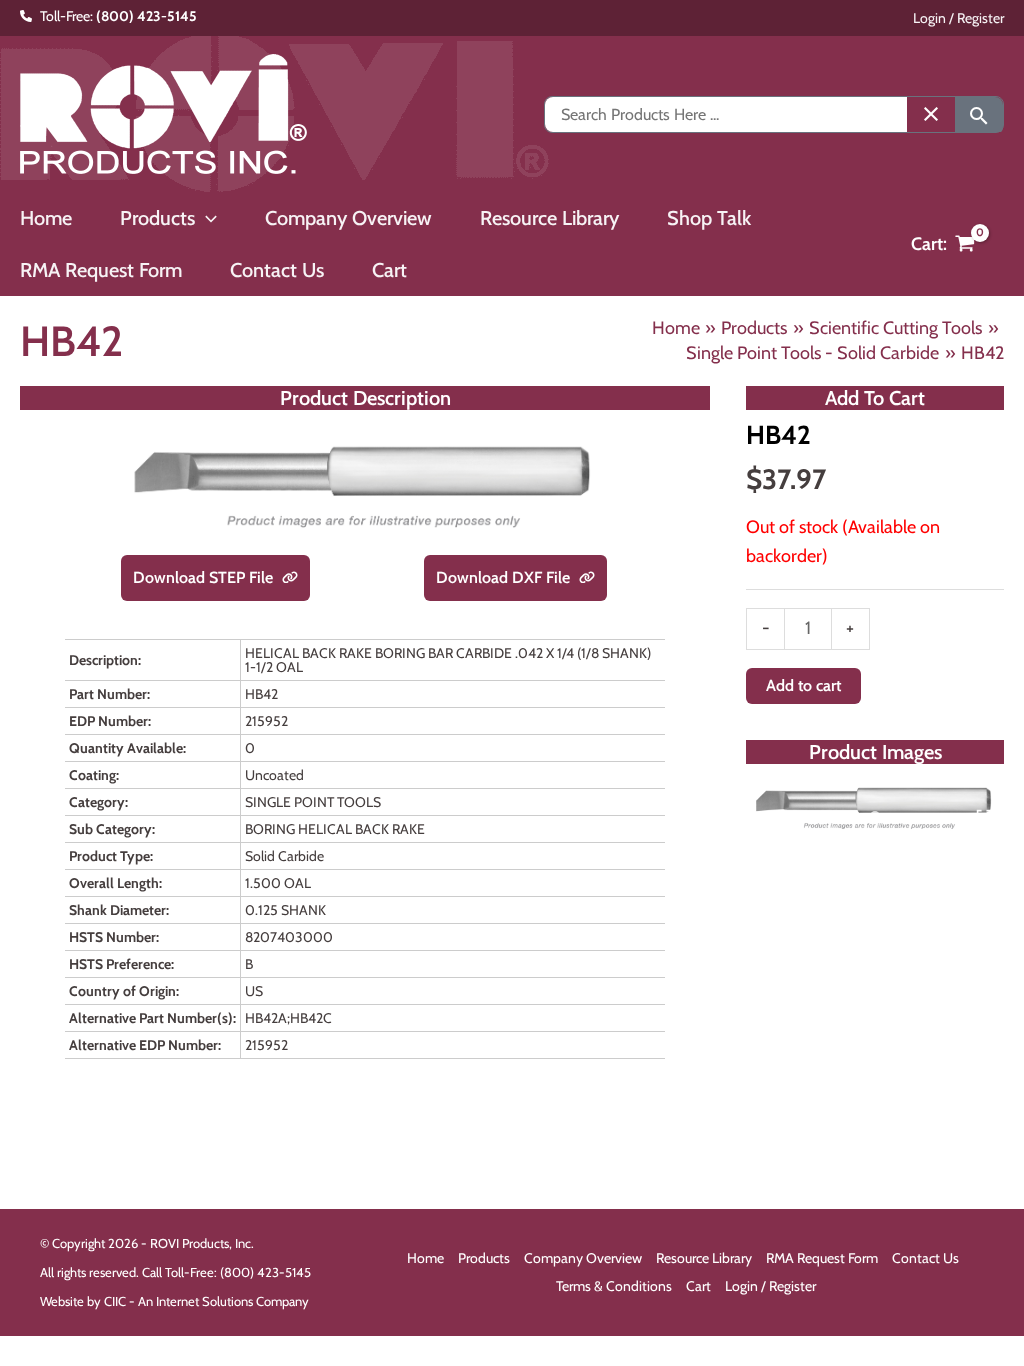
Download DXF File (505, 577)
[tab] (875, 816)
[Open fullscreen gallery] (984, 817)
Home (425, 1258)
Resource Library (704, 1258)
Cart (698, 1286)
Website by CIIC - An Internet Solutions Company (174, 1301)
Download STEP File (205, 577)
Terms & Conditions (614, 1286)
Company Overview (583, 1258)
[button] (206, 218)
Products (484, 1258)
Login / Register (958, 18)
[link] (290, 578)
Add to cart (803, 685)
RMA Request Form (822, 1258)
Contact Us (925, 1258)
